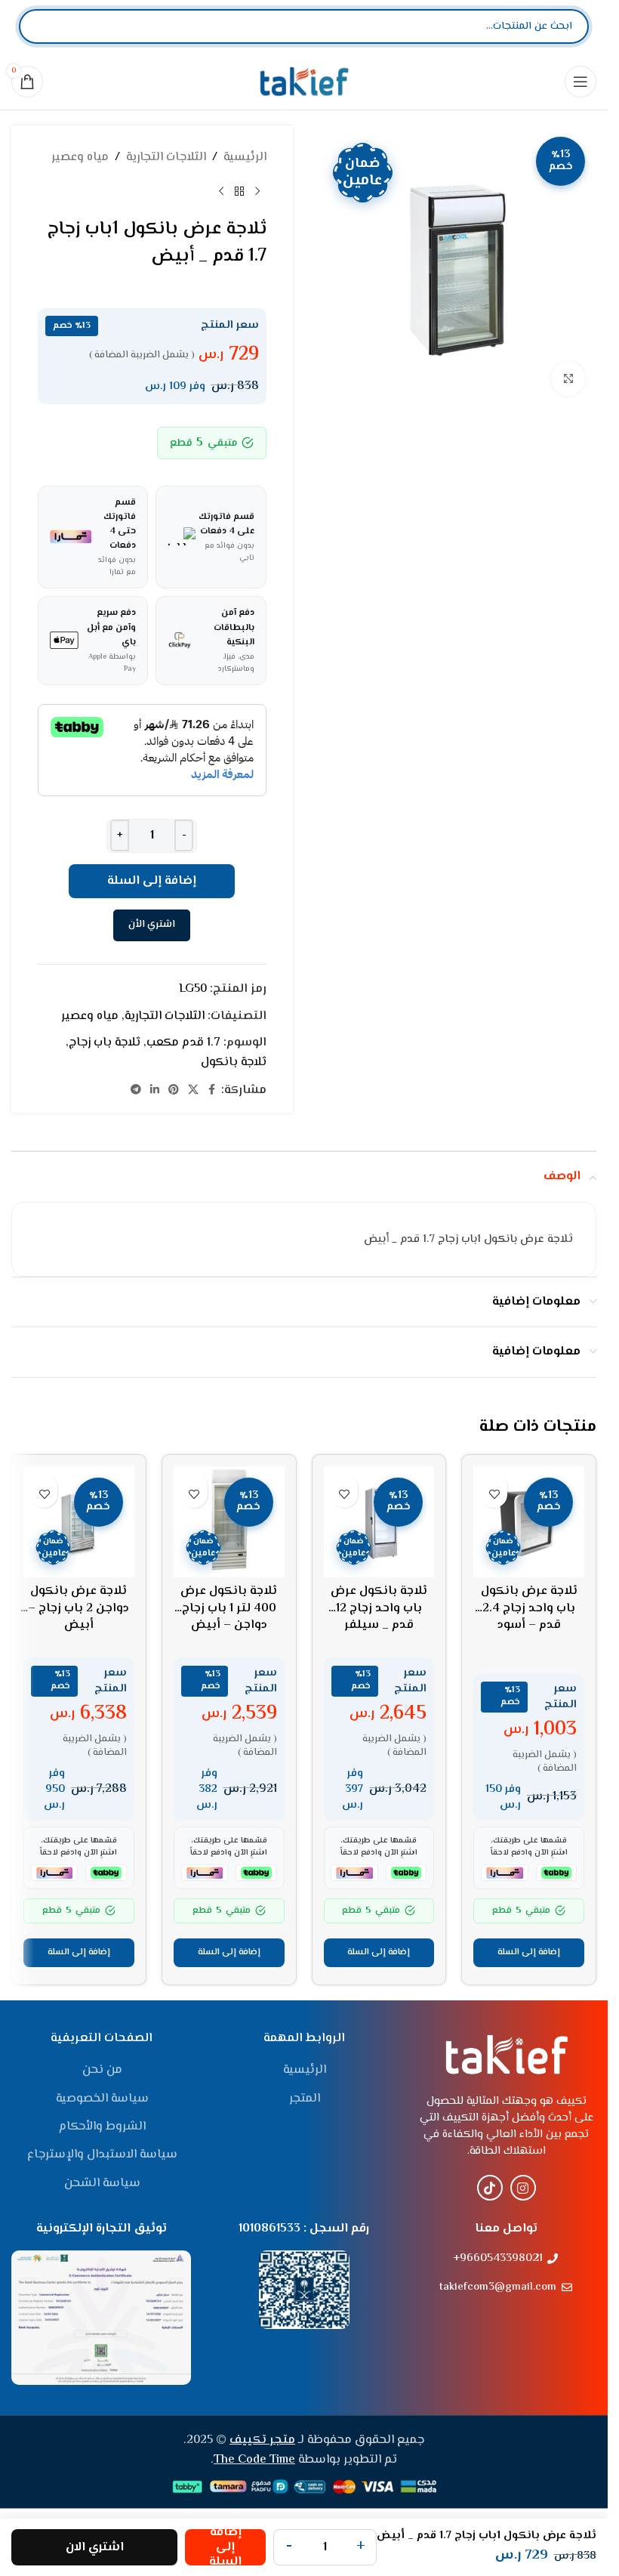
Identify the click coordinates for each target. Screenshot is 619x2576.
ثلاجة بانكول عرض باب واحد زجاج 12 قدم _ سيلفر (379, 1608)
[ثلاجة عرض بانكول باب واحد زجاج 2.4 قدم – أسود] (529, 1522)
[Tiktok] (490, 2188)
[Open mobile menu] (581, 82)
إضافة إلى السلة (152, 881)
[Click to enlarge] (568, 379)
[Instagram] (523, 2188)
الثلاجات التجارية (166, 158)
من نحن (102, 2071)
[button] (529, 1953)
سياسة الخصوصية (102, 2099)
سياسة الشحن (102, 2184)
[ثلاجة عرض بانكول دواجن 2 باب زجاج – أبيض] (79, 1522)
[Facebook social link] (212, 1090)
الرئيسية (245, 158)
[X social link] (193, 1090)
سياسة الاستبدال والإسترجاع (102, 2155)
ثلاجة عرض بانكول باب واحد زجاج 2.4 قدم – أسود (529, 1608)
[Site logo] (304, 81)
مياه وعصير (80, 158)
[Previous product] (257, 192)
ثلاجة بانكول (234, 1063)
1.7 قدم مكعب (183, 1043)
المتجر (305, 2099)
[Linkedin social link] (155, 1090)
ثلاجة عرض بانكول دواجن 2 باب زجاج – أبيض (79, 1608)
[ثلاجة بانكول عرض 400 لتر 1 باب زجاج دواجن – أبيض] (229, 1522)
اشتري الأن (152, 925)
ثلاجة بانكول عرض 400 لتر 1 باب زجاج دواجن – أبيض (229, 1608)
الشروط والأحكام (102, 2127)
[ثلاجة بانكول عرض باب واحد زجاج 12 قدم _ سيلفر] (379, 1522)
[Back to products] (239, 192)
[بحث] (43, 26)
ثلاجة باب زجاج (105, 1043)
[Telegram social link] (136, 1090)
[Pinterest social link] (174, 1090)
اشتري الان (95, 2548)
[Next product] (221, 192)
